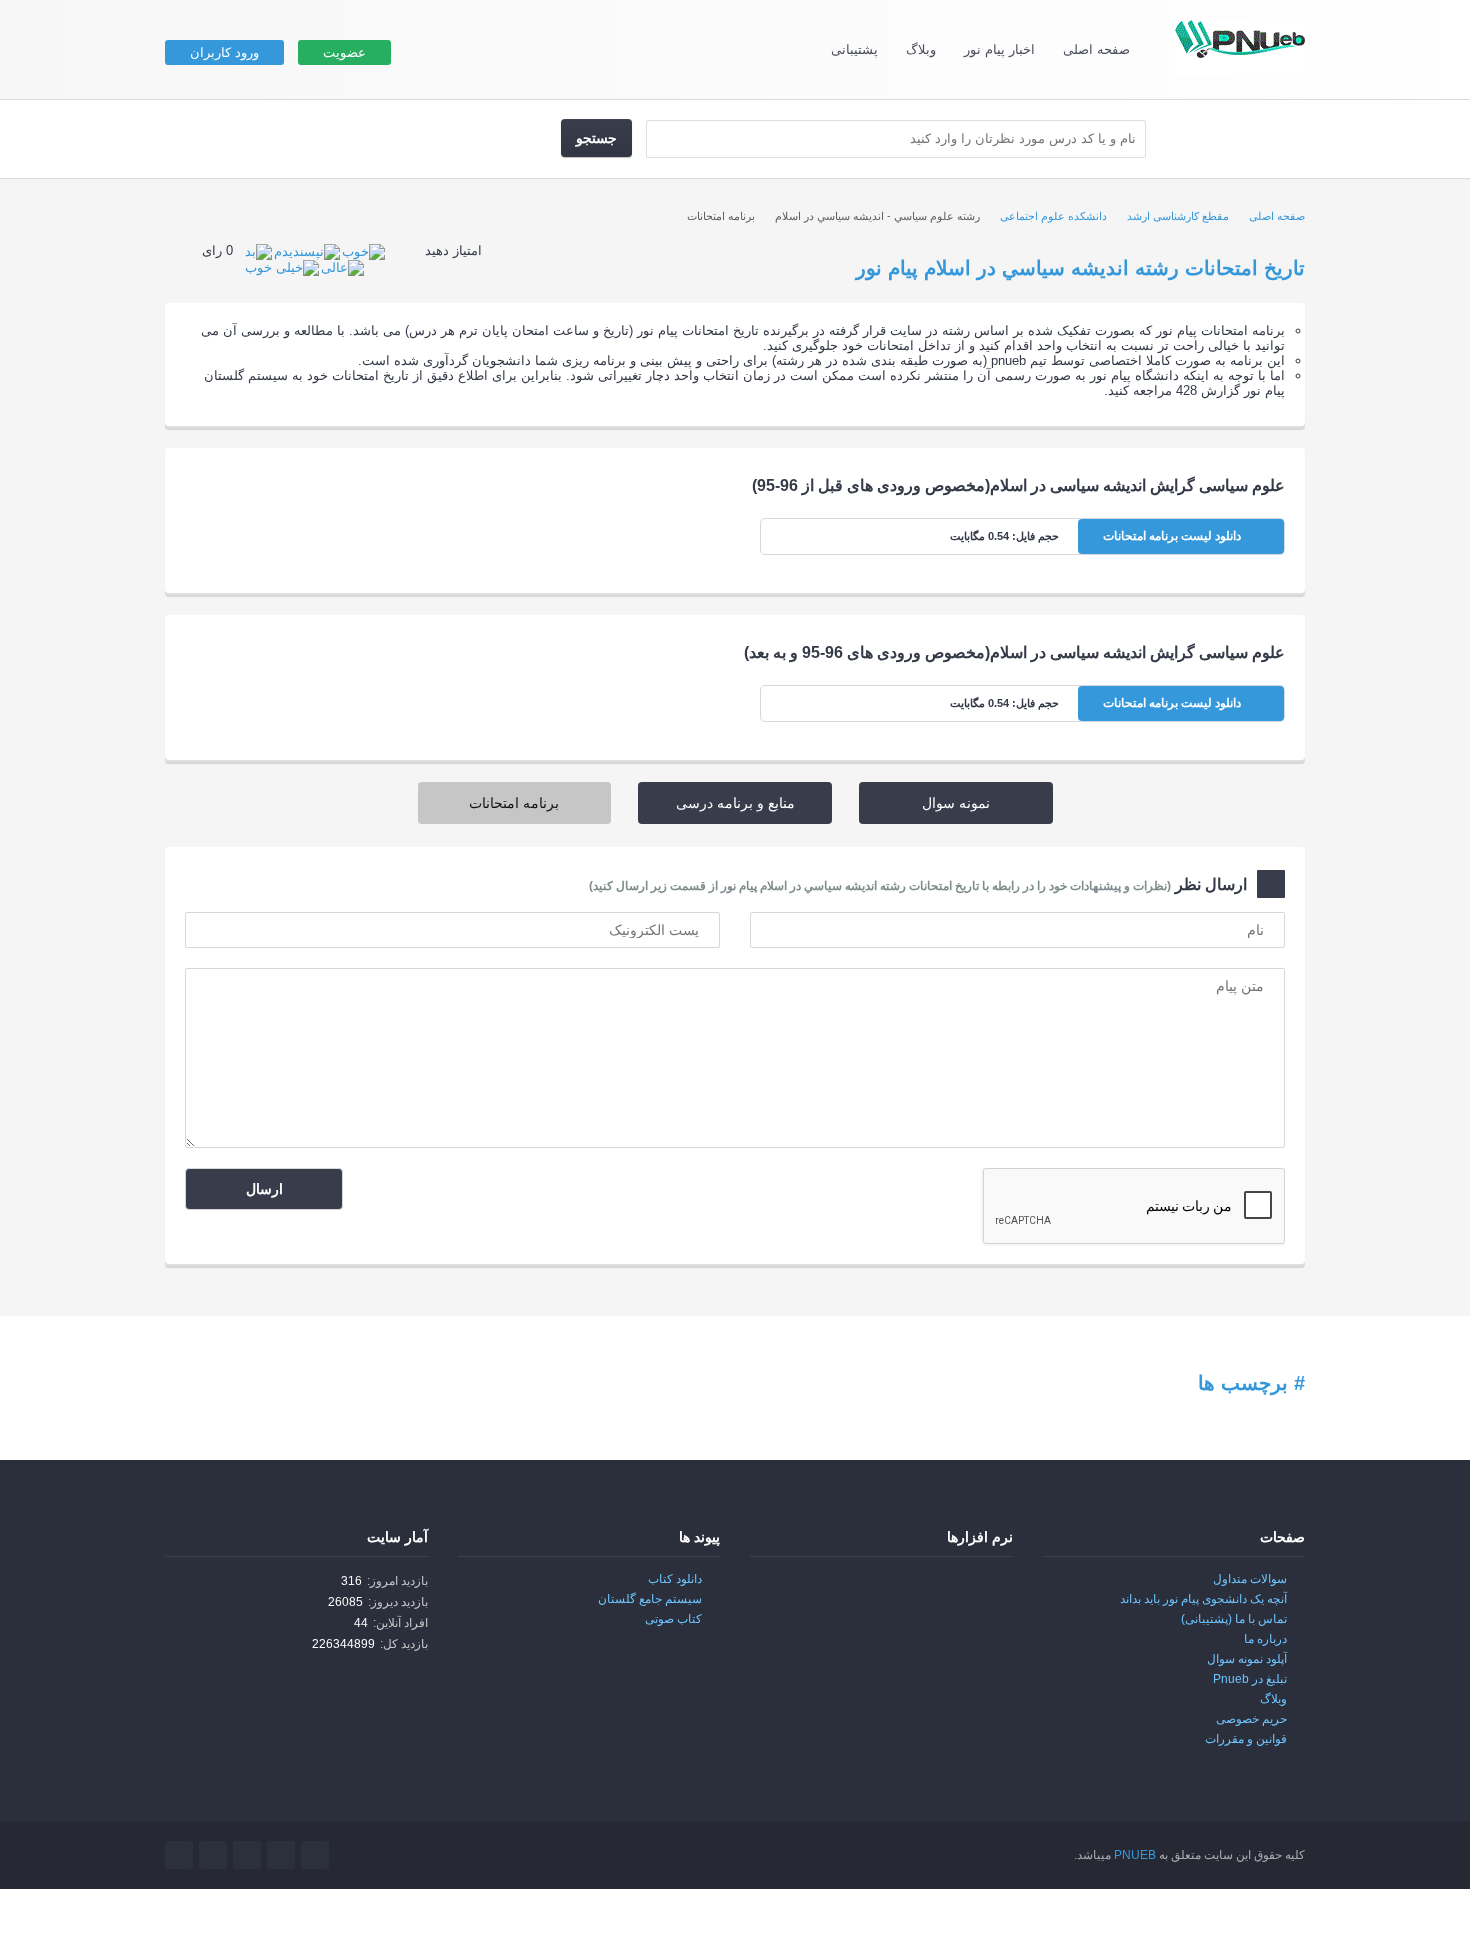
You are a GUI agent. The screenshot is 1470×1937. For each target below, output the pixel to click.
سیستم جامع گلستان (650, 1599)
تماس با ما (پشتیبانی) (1234, 1619)
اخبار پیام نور (999, 49)
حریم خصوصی (1251, 1719)
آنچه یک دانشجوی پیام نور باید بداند (1203, 1599)
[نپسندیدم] (307, 250)
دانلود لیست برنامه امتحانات (1173, 536)
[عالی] (342, 267)
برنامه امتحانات (514, 803)
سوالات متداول (1250, 1579)
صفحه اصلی (1096, 49)
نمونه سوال (956, 803)
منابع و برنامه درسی (735, 803)
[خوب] (363, 250)
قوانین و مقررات (1246, 1739)
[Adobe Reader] (971, 1593)
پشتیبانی (854, 49)
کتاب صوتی (673, 1619)
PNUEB (1135, 1855)
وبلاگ (921, 49)
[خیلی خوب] (282, 267)
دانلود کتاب (675, 1579)
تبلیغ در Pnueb (1250, 1679)
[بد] (258, 250)
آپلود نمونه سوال (1247, 1659)
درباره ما (1265, 1639)
